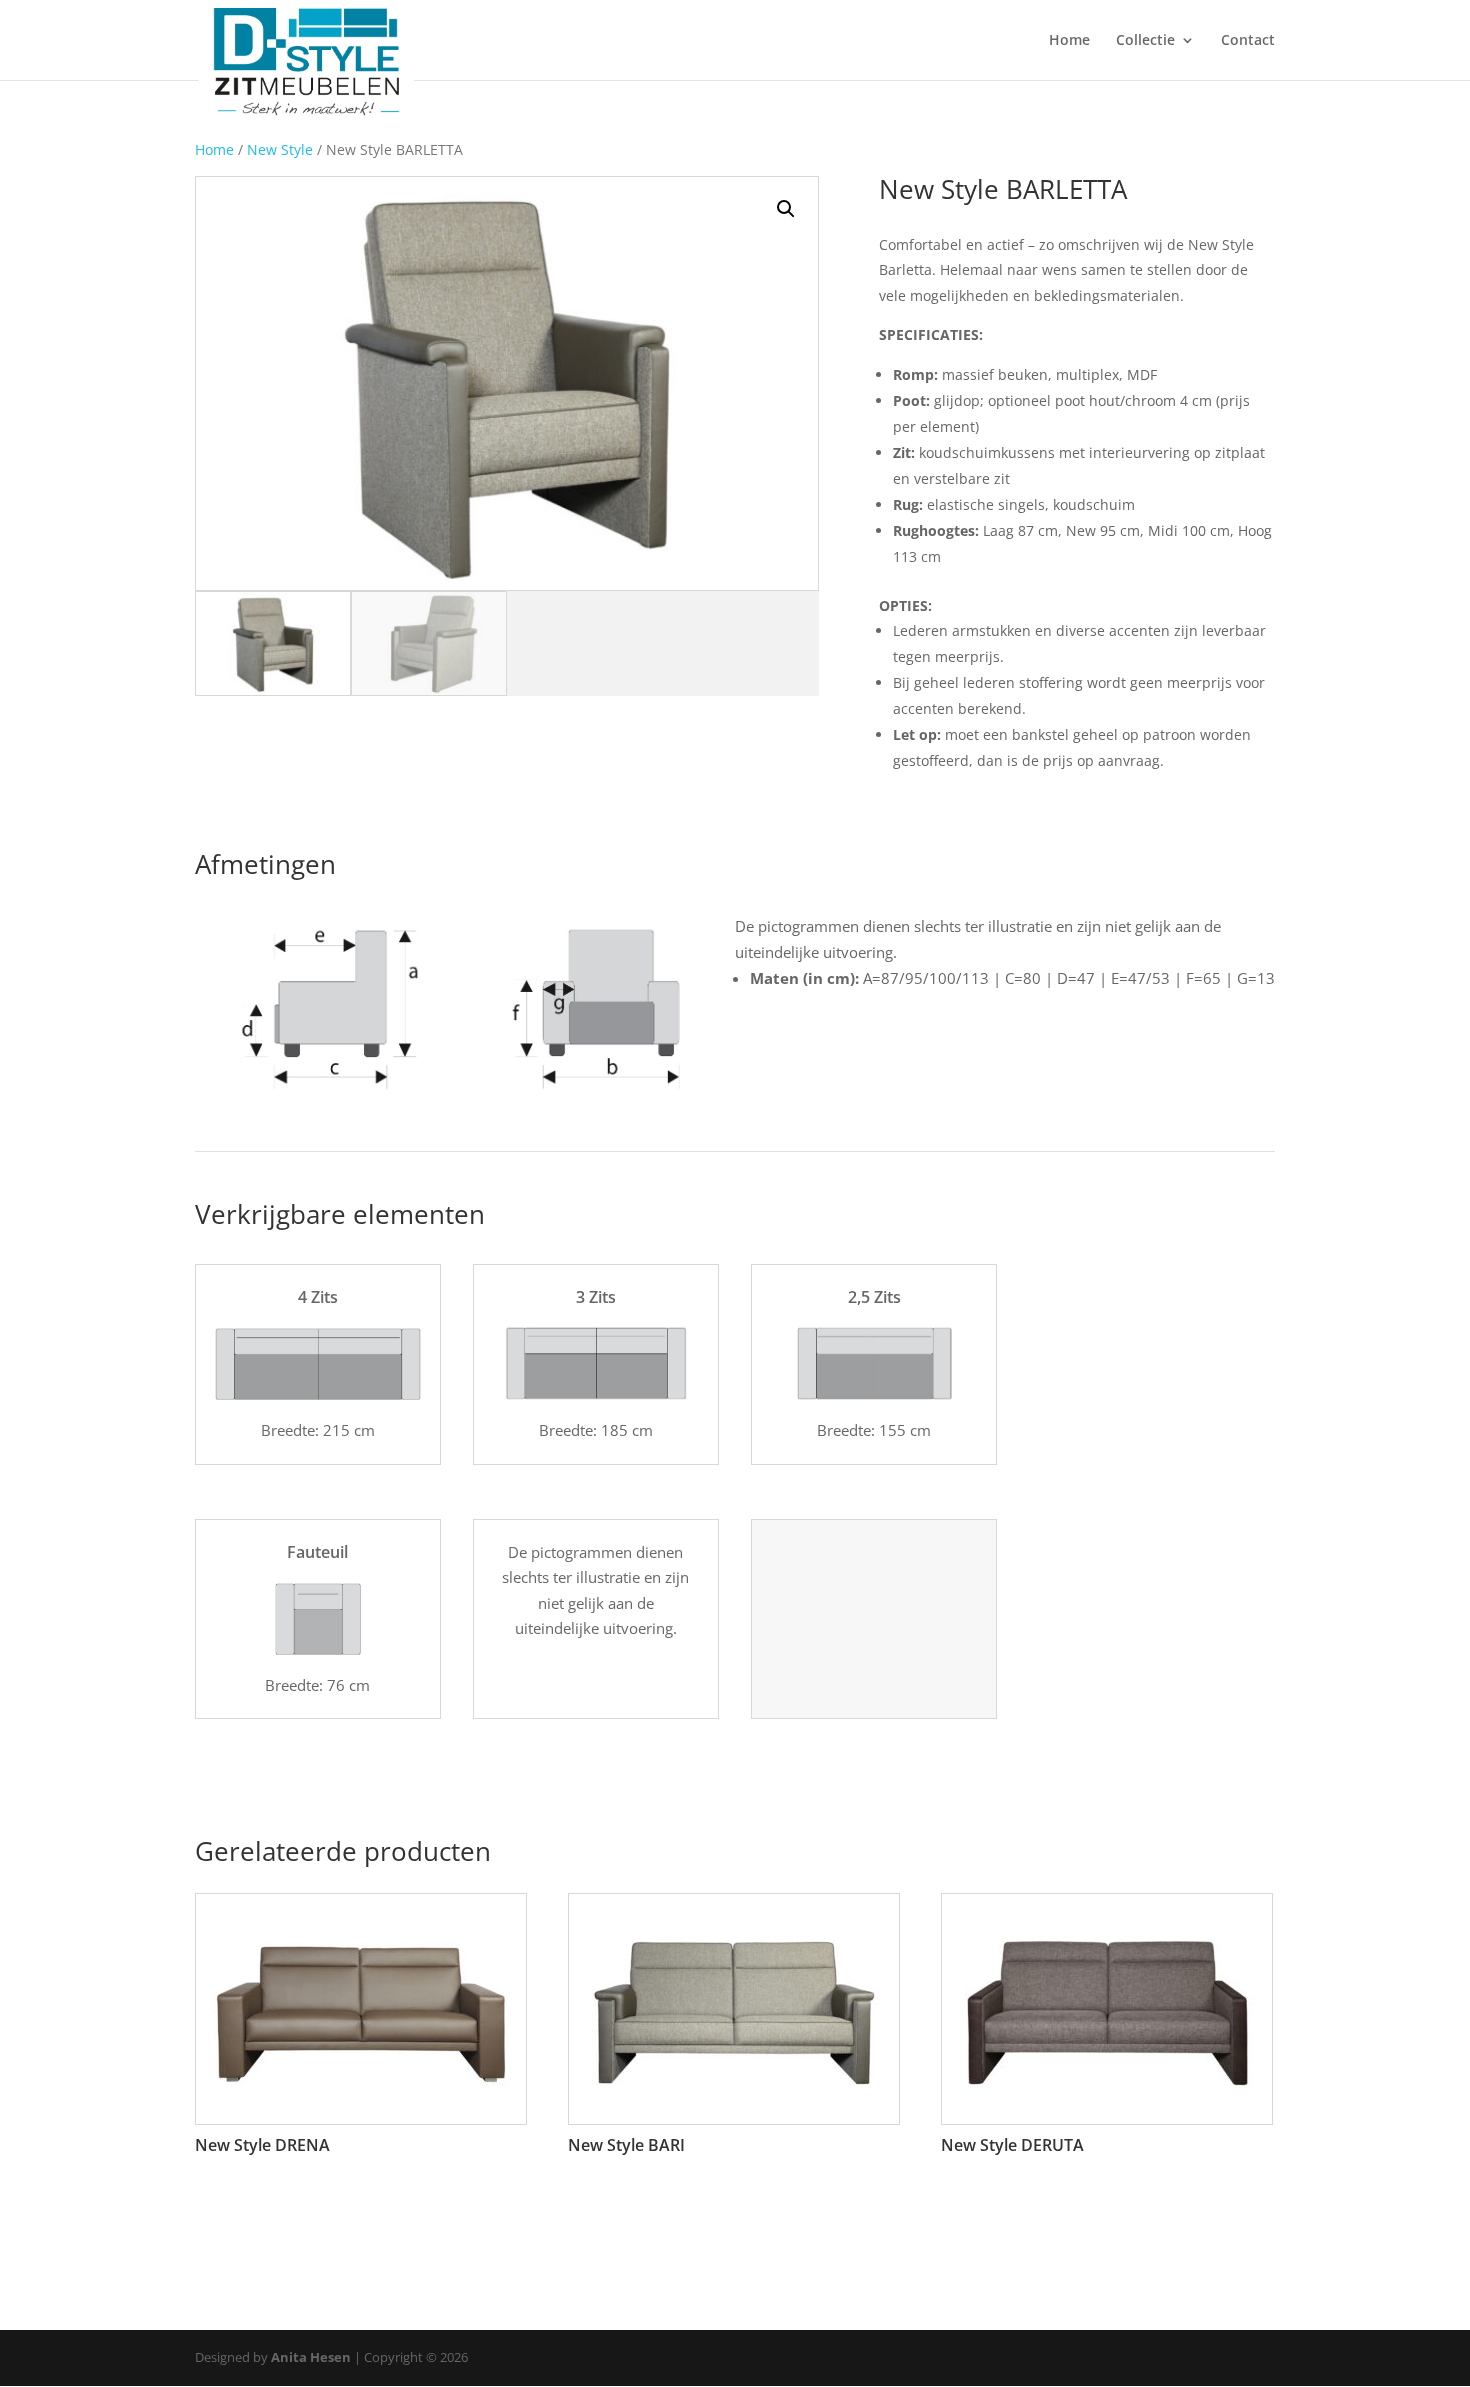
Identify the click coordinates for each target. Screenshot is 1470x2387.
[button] (786, 209)
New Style (280, 149)
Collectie (1145, 41)
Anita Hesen (311, 2357)
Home (1069, 41)
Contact (1248, 41)
